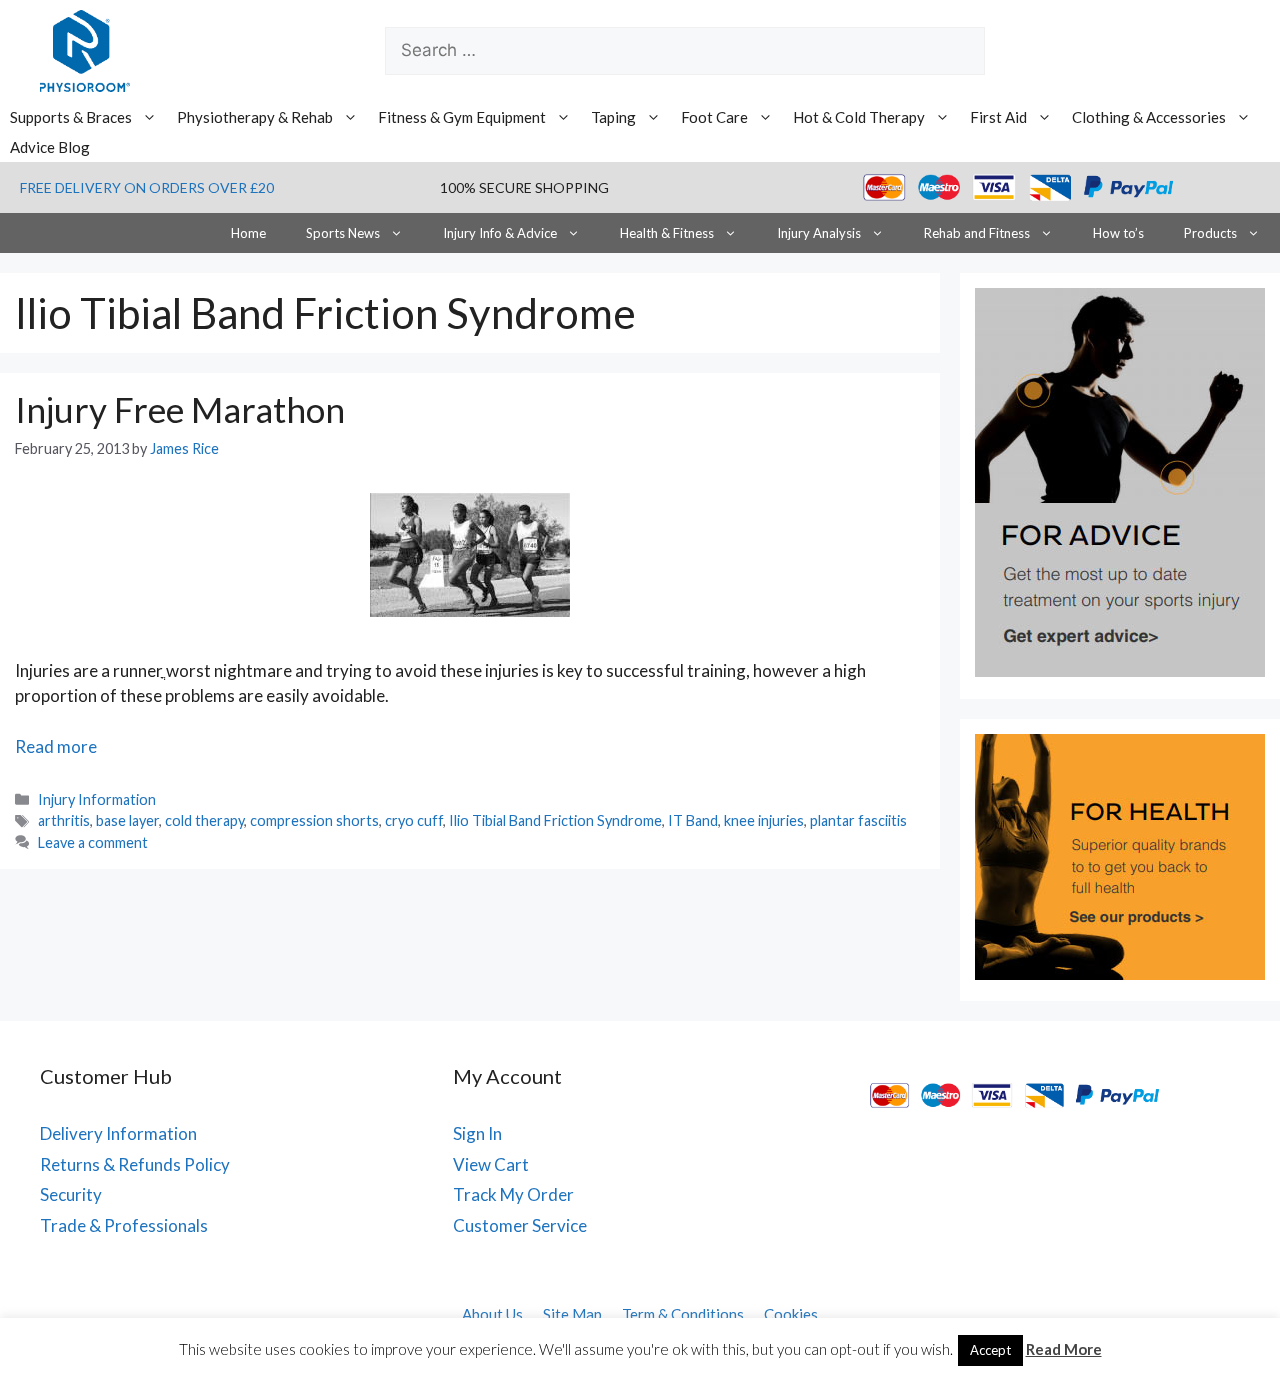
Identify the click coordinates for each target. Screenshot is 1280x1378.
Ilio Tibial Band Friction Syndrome (555, 820)
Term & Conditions (683, 1314)
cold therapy (204, 820)
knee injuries (764, 820)
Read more (56, 746)
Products (1210, 233)
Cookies (791, 1314)
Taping (613, 117)
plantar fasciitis (858, 820)
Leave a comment (93, 842)
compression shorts (314, 820)
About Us (492, 1314)
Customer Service (520, 1225)
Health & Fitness (667, 233)
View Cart (491, 1164)
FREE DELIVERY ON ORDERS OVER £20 (147, 187)
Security (71, 1194)
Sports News (343, 233)
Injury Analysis (819, 233)
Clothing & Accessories (1149, 117)
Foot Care (714, 117)
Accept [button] (990, 1350)
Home (248, 233)
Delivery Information (118, 1133)
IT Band (693, 820)
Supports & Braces (71, 117)
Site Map (572, 1314)
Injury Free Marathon (180, 409)
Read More (1064, 1349)
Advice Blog (50, 147)
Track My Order (513, 1194)
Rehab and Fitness (977, 233)
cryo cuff (414, 820)
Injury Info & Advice (500, 233)
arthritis (64, 820)
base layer (127, 820)
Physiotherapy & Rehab (255, 117)
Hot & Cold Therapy (859, 117)
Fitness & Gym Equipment (462, 117)
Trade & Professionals (124, 1225)
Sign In (477, 1133)
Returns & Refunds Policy (135, 1164)
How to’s (1118, 233)
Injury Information (97, 799)
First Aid (998, 117)
